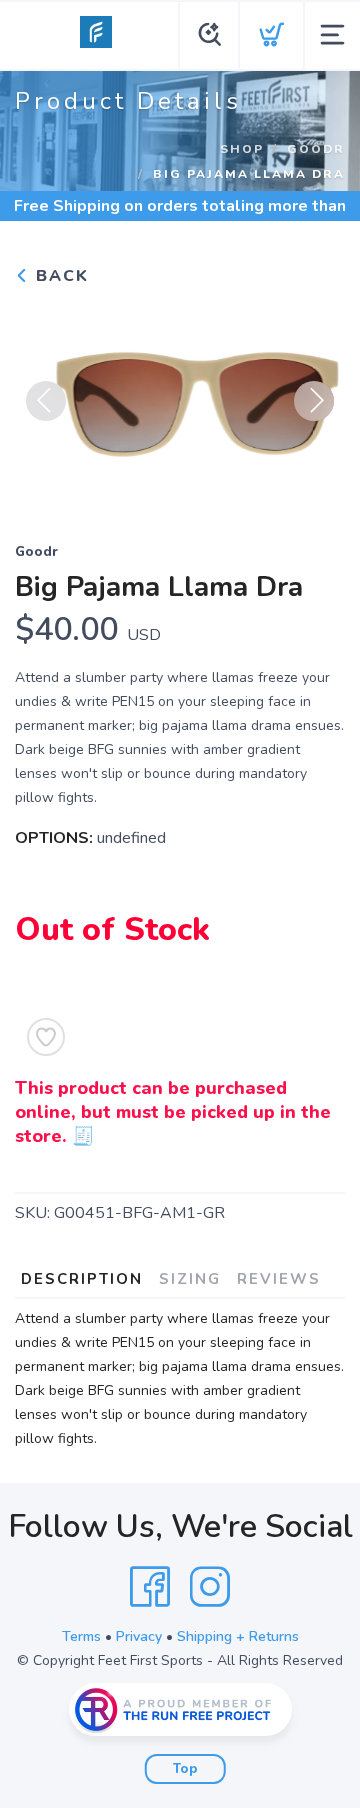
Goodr (316, 149)
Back (59, 276)
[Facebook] (150, 1587)
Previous (46, 401)
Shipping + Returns (238, 1636)
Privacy (139, 1636)
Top (185, 1769)
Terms (81, 1636)
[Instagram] (210, 1587)
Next (314, 401)
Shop (242, 149)
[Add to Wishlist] (46, 1037)
